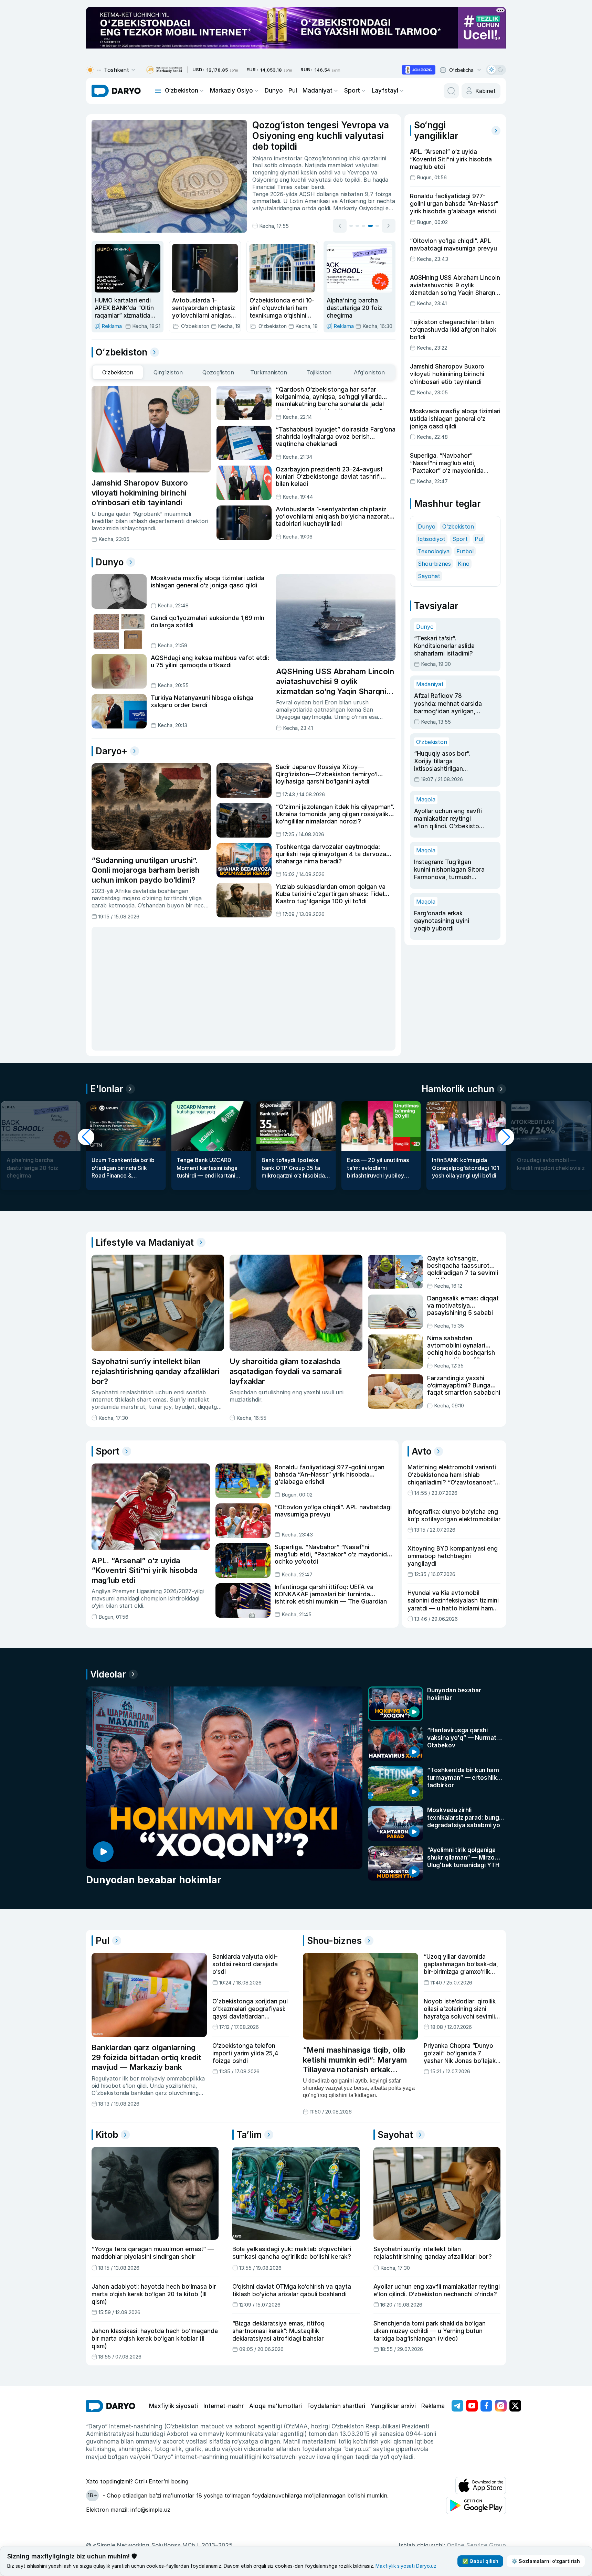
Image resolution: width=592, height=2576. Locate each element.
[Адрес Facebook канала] (486, 2406)
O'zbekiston (458, 526)
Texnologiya (434, 551)
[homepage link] (116, 91)
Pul (293, 91)
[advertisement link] (419, 70)
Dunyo (274, 91)
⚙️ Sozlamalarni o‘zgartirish (546, 2561)
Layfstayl (385, 91)
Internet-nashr (224, 2406)
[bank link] (164, 70)
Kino (464, 564)
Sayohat (429, 576)
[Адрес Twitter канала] (515, 2406)
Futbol (465, 551)
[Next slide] (389, 226)
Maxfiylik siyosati (173, 2406)
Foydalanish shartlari (336, 2406)
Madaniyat (318, 91)
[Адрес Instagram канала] (501, 2406)
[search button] (451, 91)
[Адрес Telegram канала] (457, 2406)
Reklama (433, 2406)
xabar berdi (309, 187)
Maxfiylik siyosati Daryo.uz (406, 2566)
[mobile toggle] (158, 91)
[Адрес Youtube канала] (472, 2406)
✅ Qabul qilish (480, 2561)
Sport (352, 91)
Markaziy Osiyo (231, 91)
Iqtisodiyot (432, 539)
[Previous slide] (340, 226)
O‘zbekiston (182, 91)
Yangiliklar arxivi (393, 2406)
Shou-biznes (434, 564)
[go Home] (111, 2406)
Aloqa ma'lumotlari (276, 2406)
